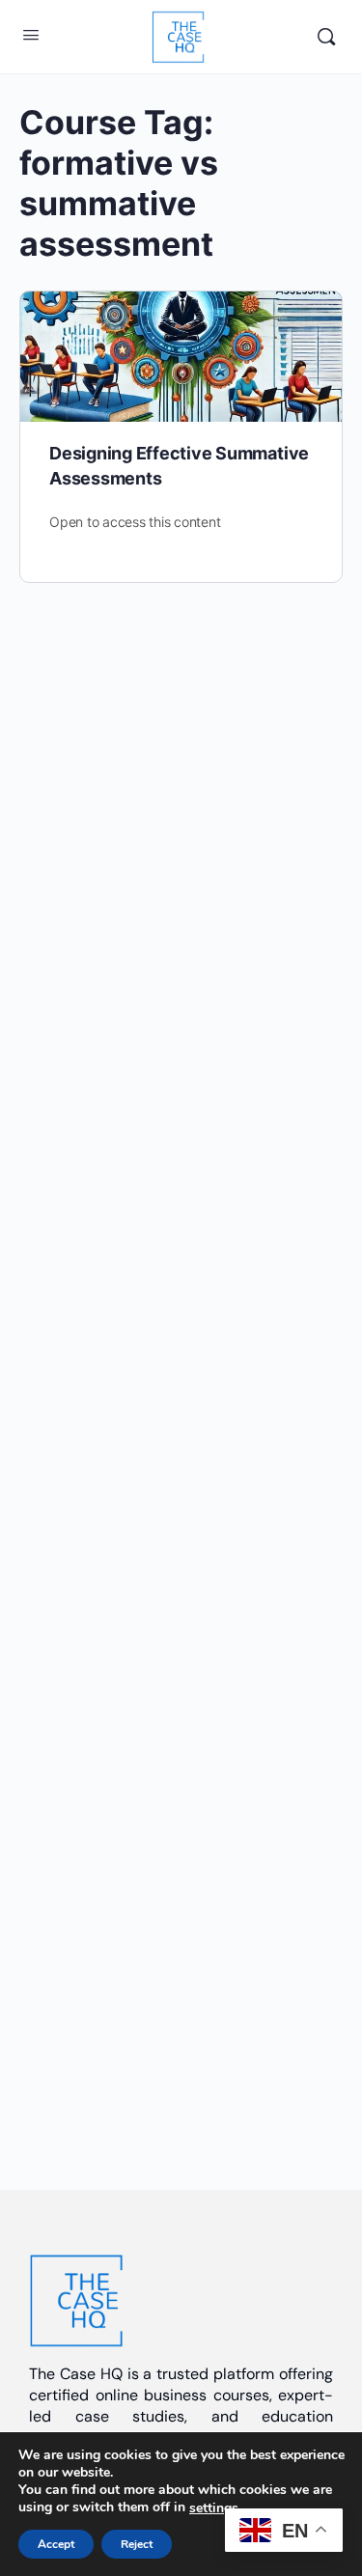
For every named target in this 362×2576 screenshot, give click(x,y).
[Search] (326, 37)
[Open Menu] (31, 34)
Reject (137, 2544)
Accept (56, 2544)
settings (214, 2508)
